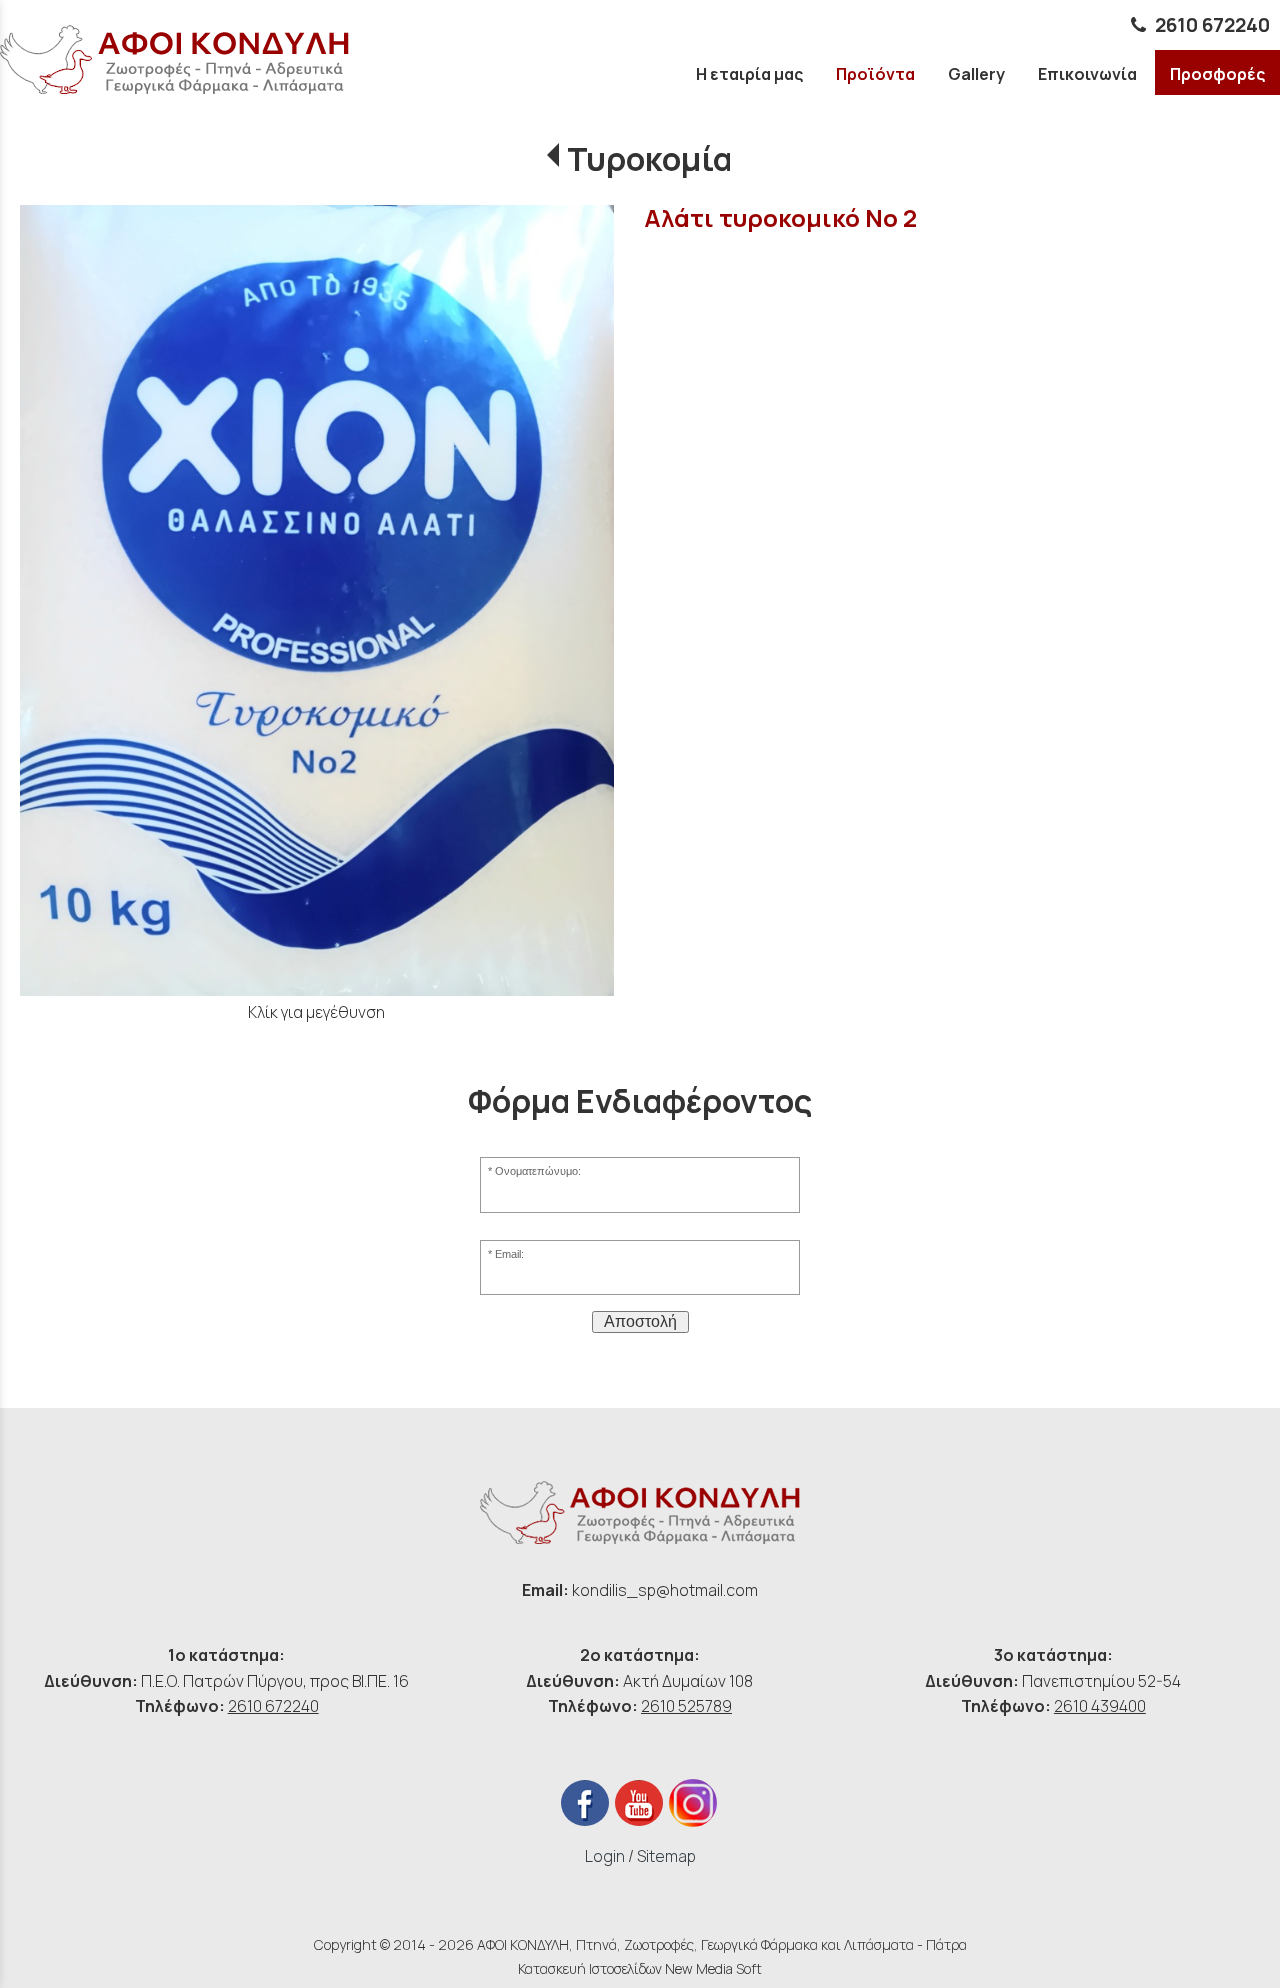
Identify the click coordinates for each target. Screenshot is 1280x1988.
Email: (509, 1254)
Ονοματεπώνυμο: (538, 1171)
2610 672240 (1212, 25)
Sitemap (666, 1856)
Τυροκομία (649, 159)
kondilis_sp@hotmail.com (665, 1590)
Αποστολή (640, 1321)
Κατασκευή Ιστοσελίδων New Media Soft (640, 1968)
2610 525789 (686, 1706)
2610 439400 (1100, 1706)
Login (605, 1856)
